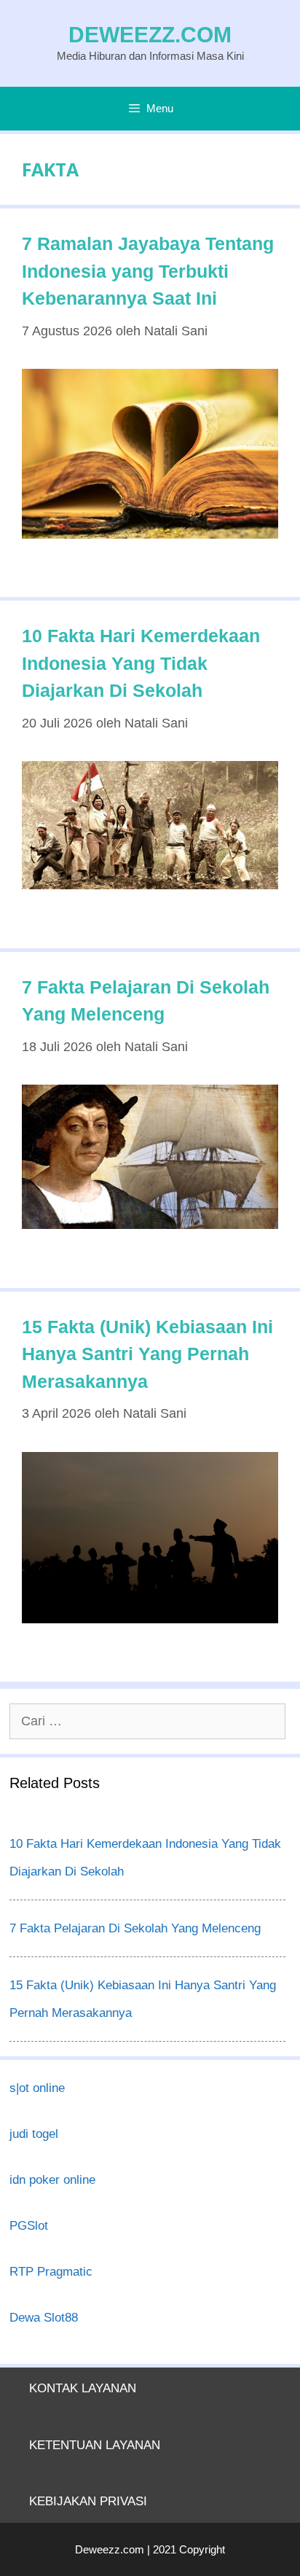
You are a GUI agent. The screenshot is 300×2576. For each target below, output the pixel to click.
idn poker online (52, 2180)
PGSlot (29, 2226)
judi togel (34, 2134)
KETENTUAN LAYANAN (95, 2445)
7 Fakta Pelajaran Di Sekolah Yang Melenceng (135, 1928)
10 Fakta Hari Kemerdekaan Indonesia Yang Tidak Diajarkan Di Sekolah (141, 663)
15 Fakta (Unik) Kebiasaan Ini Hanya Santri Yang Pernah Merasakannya (147, 1354)
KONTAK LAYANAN (83, 2388)
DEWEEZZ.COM (150, 35)
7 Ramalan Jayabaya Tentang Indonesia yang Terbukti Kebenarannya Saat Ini (148, 271)
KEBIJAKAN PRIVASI (88, 2501)
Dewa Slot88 (44, 2318)
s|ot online (37, 2088)
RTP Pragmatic (51, 2272)
